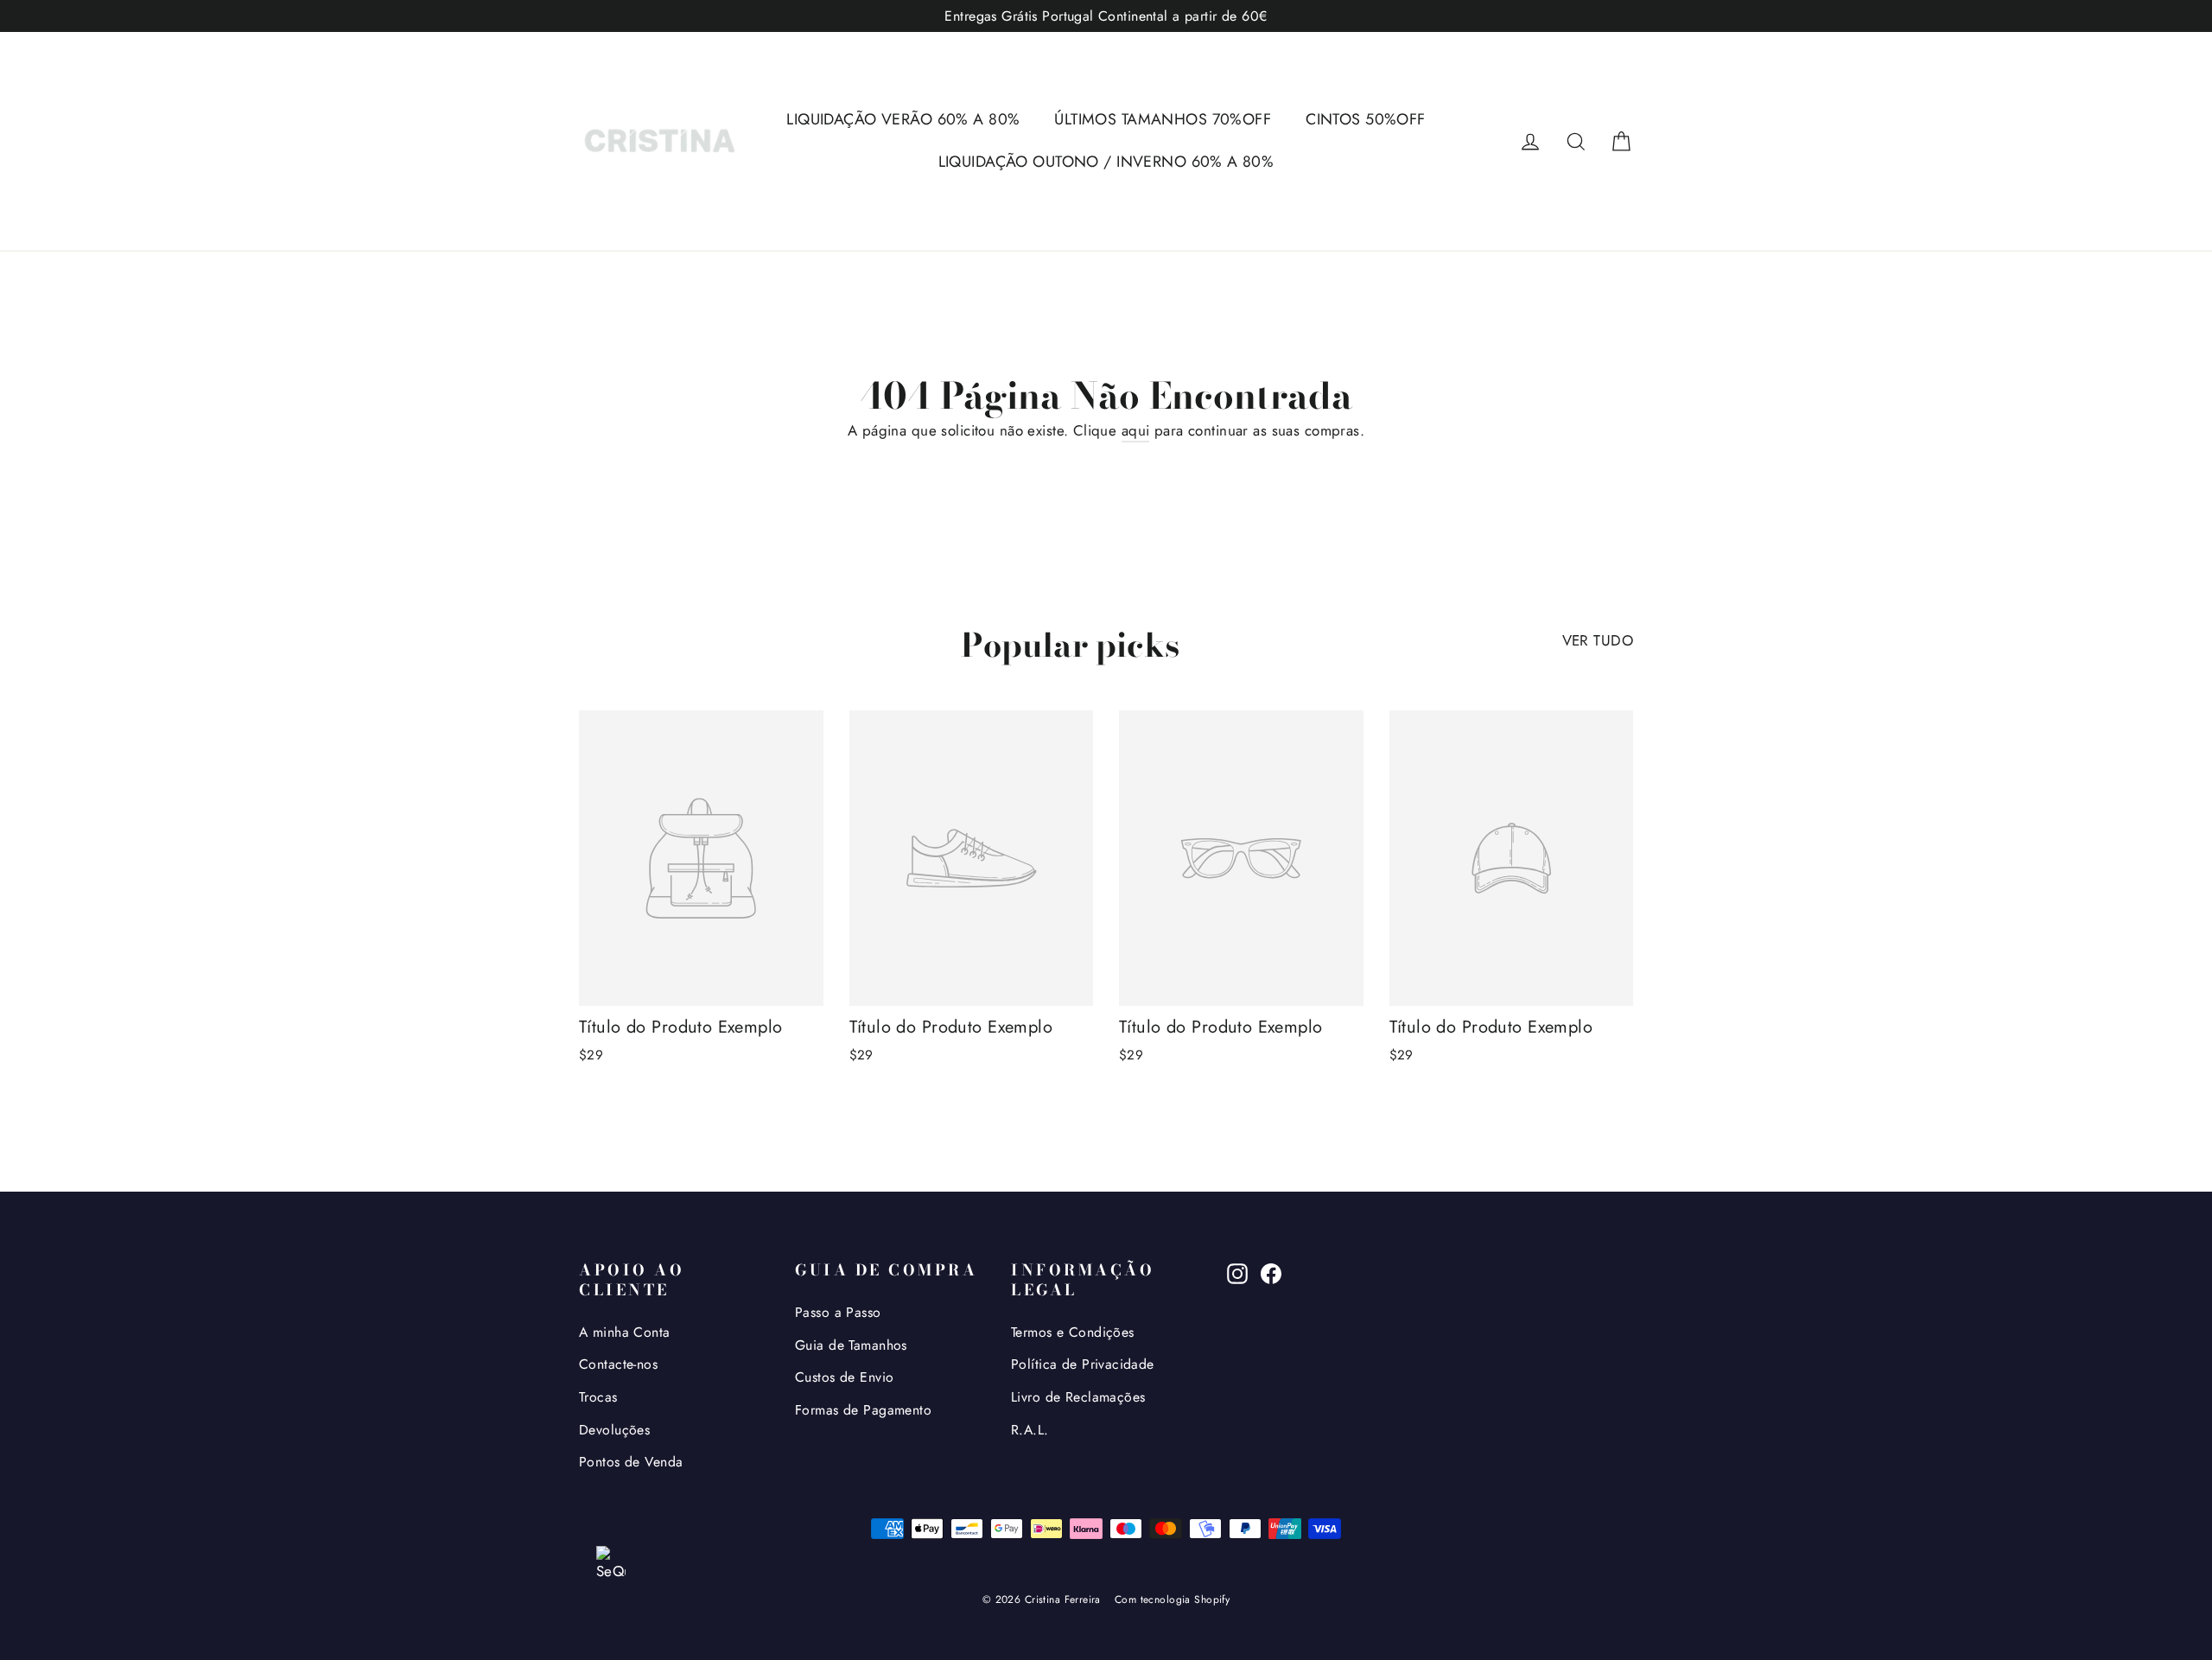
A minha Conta (625, 1332)
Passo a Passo (838, 1312)
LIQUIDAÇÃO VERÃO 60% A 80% (903, 119)
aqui (1136, 430)
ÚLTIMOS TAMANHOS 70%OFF (1163, 119)
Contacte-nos (618, 1364)
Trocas (598, 1397)
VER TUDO (1598, 640)
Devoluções (614, 1430)
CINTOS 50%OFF (1366, 119)
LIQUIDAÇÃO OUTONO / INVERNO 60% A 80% (1106, 162)
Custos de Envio (844, 1377)
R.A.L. (1030, 1430)
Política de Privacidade (1083, 1364)
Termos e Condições (1073, 1332)
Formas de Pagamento (863, 1410)
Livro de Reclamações (1078, 1397)
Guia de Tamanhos (851, 1345)
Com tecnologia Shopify (1172, 1600)
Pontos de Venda (631, 1462)
